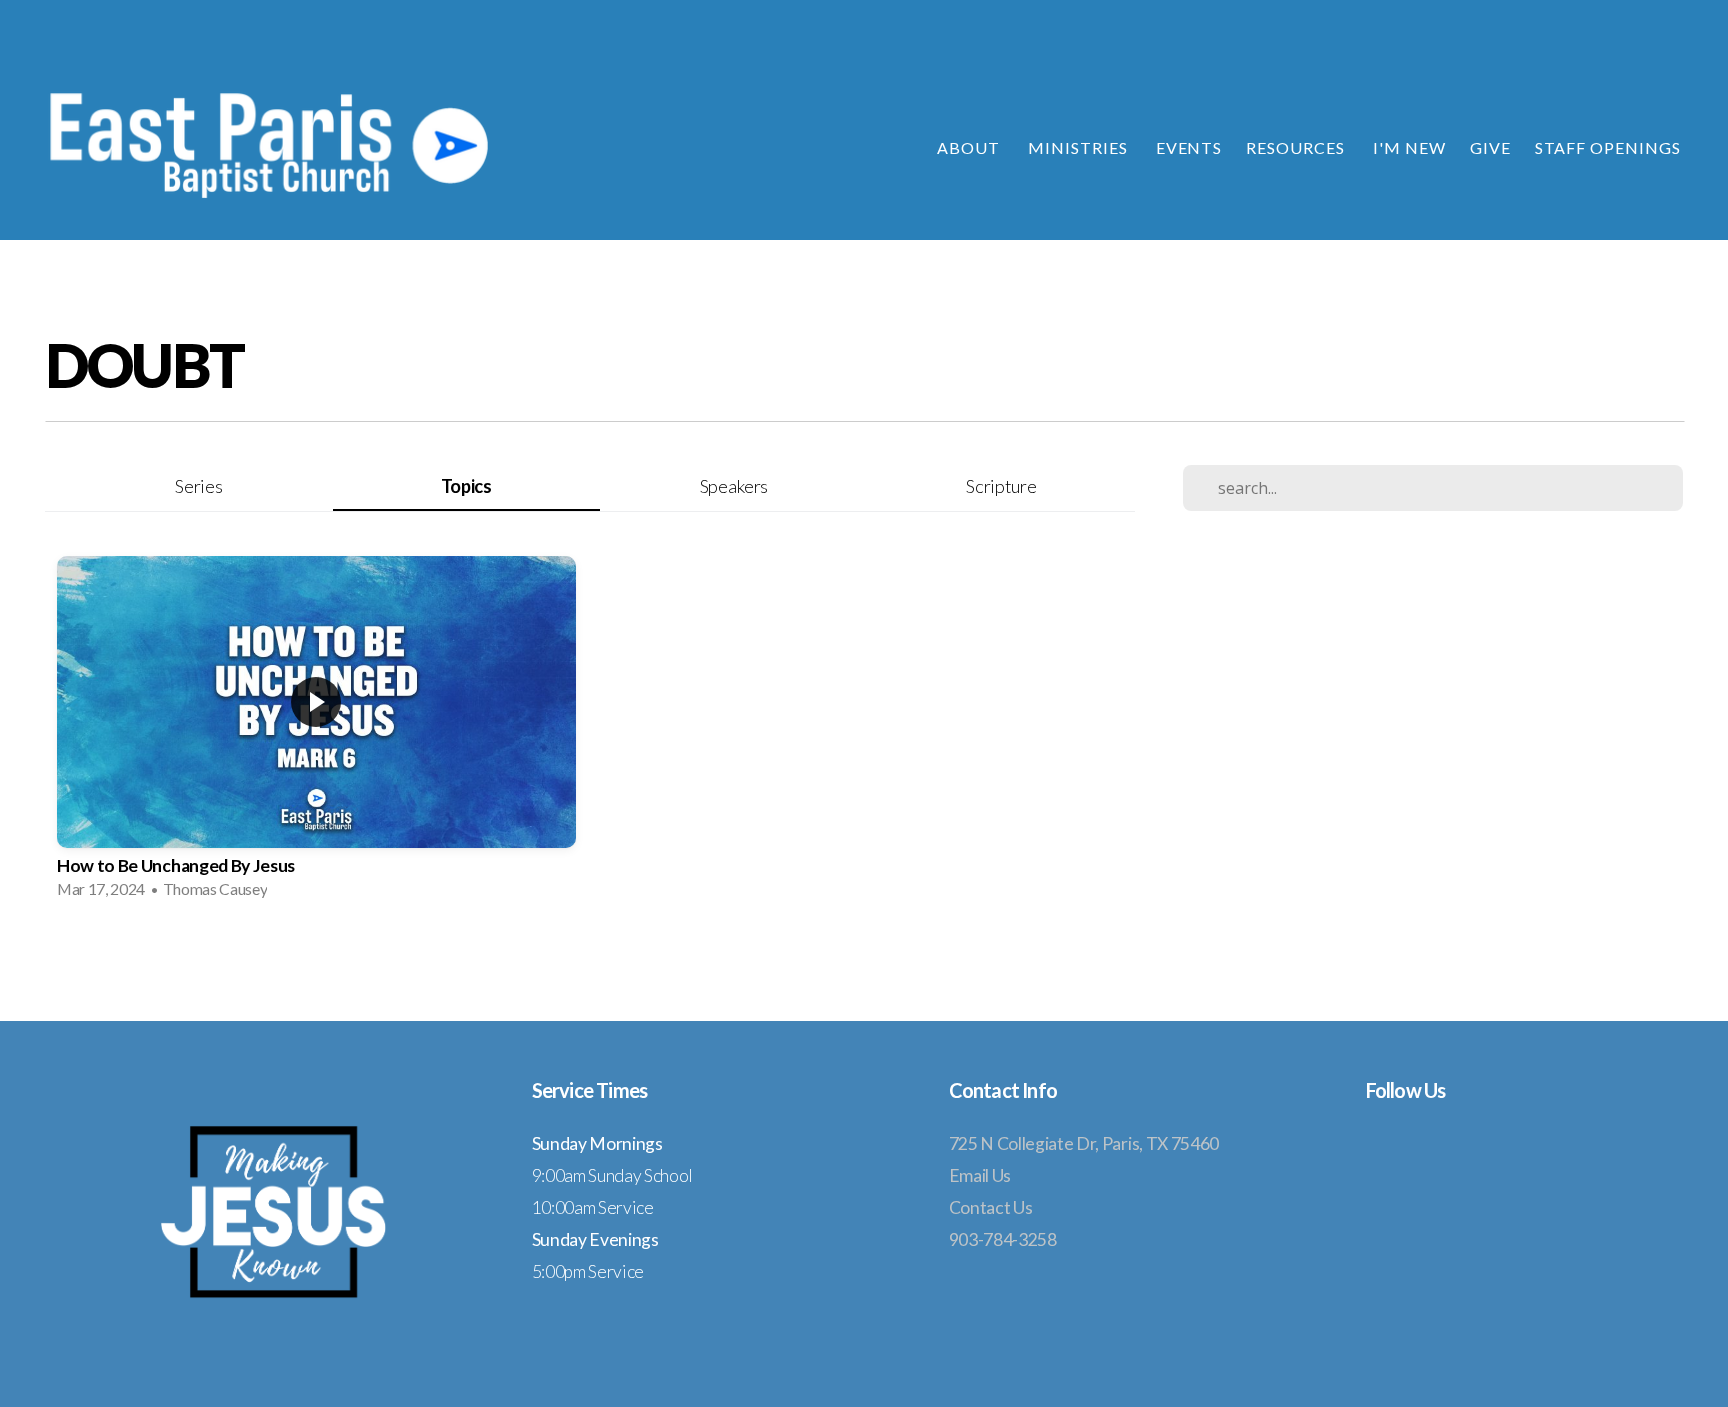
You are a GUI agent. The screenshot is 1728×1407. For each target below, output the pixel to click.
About (970, 147)
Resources (1297, 147)
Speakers (734, 486)
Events (1189, 147)
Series (198, 486)
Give (1490, 147)
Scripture (1001, 486)
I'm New (1409, 147)
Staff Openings (1608, 147)
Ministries (1080, 147)
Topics (466, 486)
